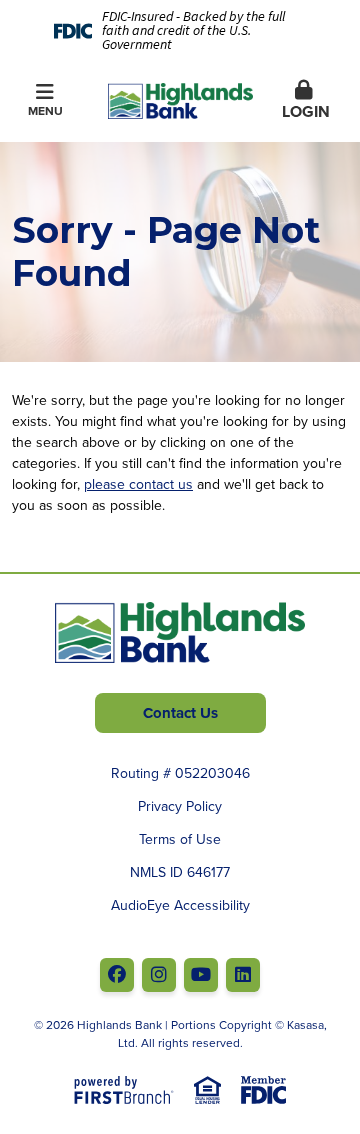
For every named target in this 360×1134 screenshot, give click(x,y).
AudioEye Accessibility (180, 905)
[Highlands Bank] (180, 99)
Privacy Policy (180, 806)
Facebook (117, 975)
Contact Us (180, 713)
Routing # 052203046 (180, 773)
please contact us (138, 484)
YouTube (201, 975)
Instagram (159, 975)
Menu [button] (45, 110)
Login (303, 111)
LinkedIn (243, 975)
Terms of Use (180, 839)
